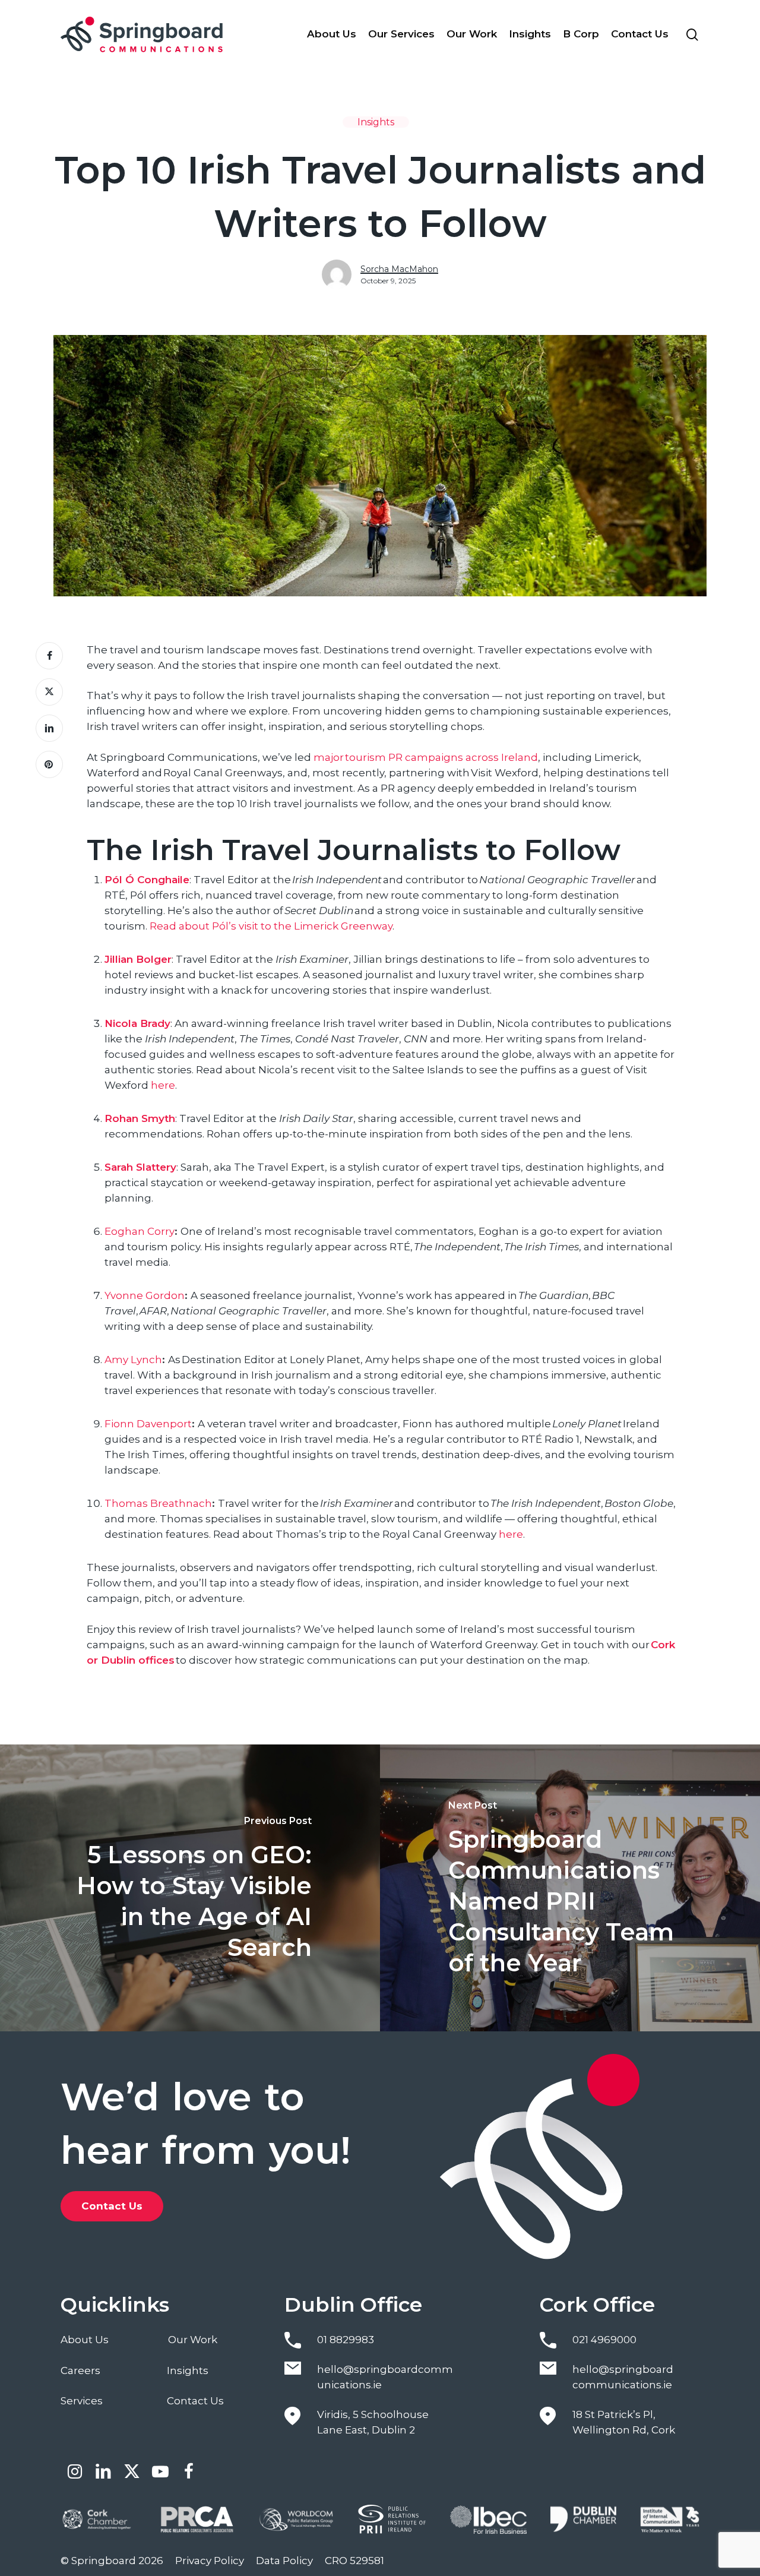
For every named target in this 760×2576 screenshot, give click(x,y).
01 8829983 (346, 2340)
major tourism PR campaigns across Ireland (426, 757)
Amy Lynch (133, 1360)
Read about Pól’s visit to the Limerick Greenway (271, 926)
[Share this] (49, 656)
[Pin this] (49, 764)
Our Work (193, 2340)
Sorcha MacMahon (399, 269)
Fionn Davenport (148, 1424)
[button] (112, 2206)
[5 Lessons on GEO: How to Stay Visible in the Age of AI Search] (190, 1888)
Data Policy (284, 2561)
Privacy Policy (210, 2561)
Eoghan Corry (140, 1231)
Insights (376, 122)
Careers (80, 2370)
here (163, 1085)
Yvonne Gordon (145, 1295)
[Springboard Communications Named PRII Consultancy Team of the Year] (570, 1888)
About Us (85, 2340)
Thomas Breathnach (158, 1503)
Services (82, 2401)
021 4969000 (604, 2340)
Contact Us (195, 2401)
